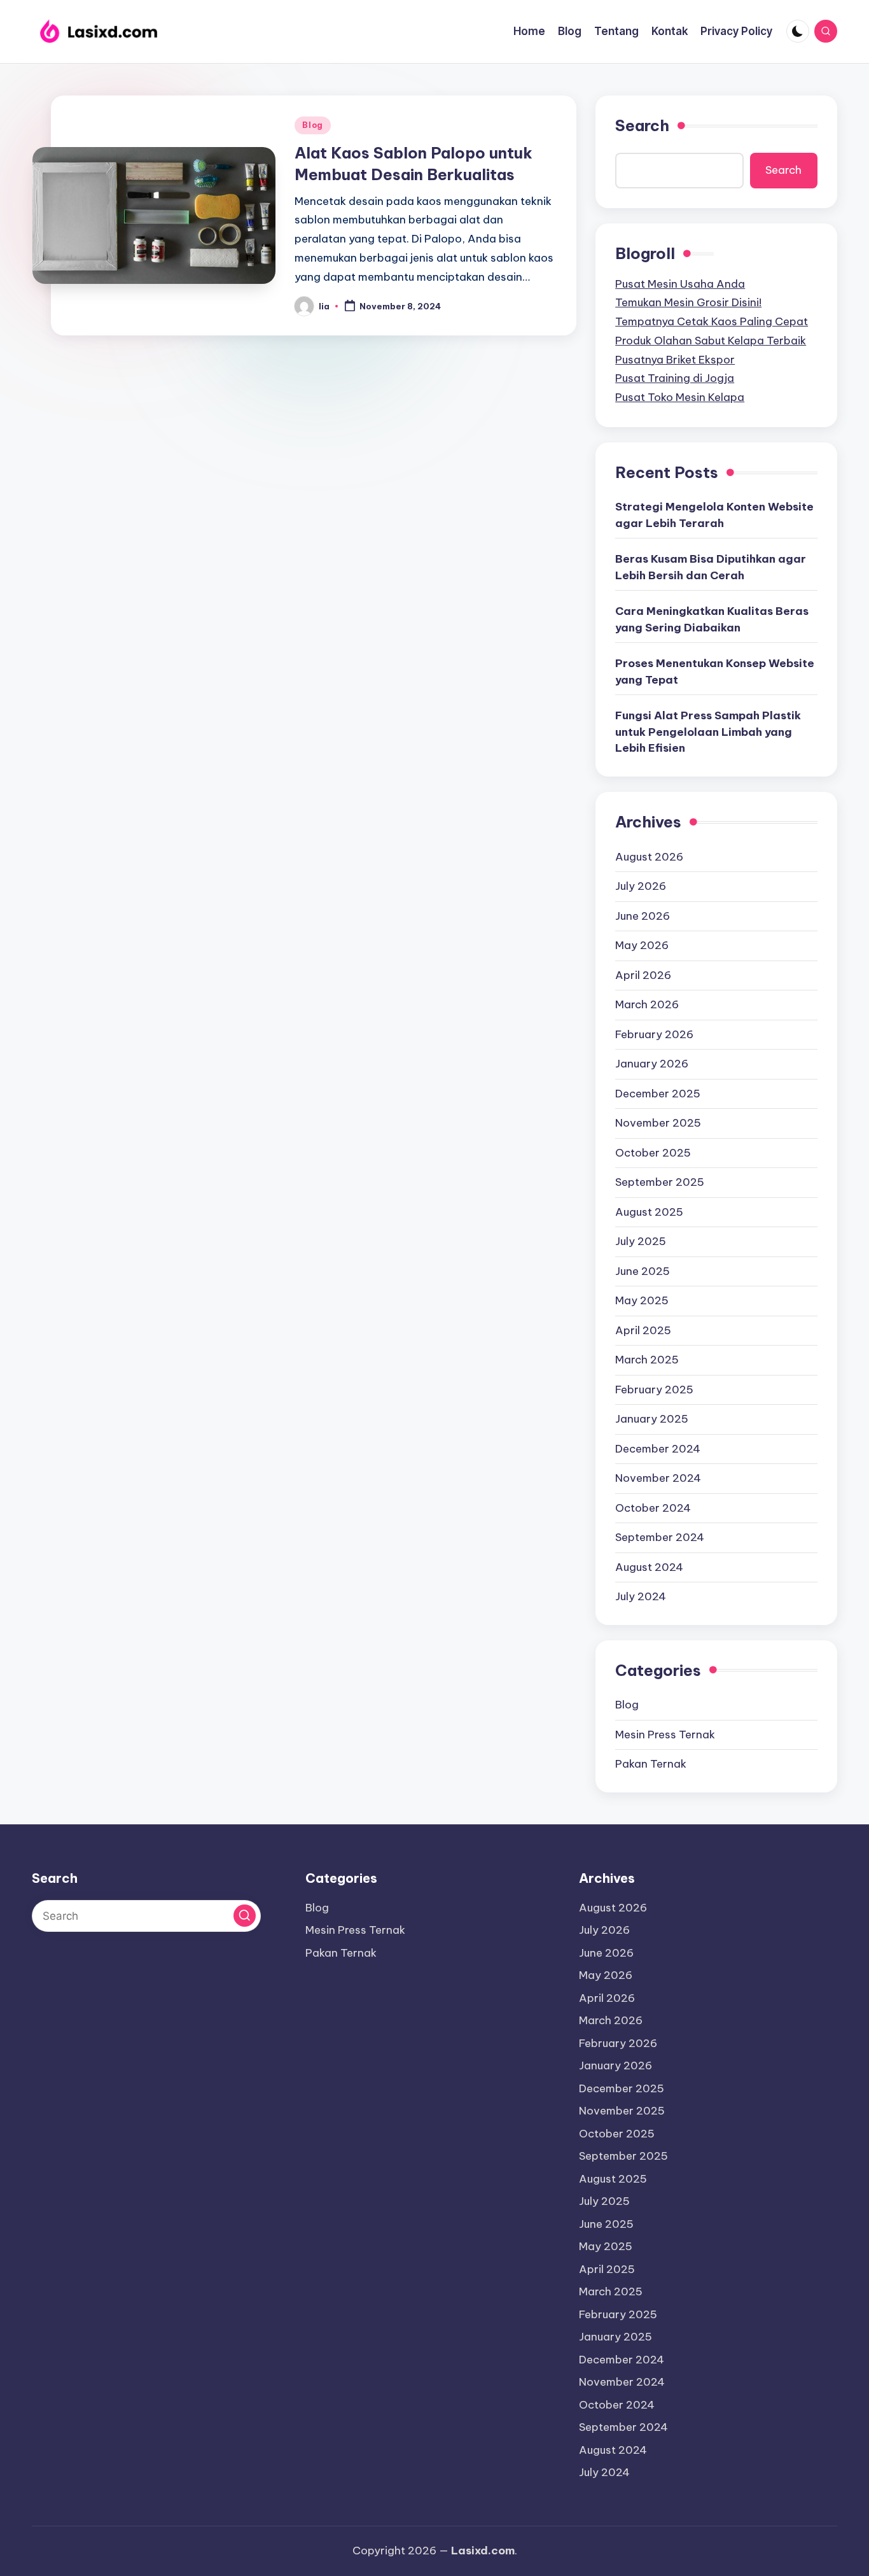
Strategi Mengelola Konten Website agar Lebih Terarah (714, 515)
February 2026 (654, 1034)
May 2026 (642, 945)
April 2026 (643, 975)
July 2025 (641, 1241)
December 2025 (658, 1094)
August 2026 (649, 857)
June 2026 (643, 916)
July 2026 (641, 886)
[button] (245, 1916)
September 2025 (660, 1182)
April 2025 (643, 1330)
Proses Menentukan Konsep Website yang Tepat (715, 672)
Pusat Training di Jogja (675, 378)
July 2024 (641, 1596)
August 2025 (649, 1212)
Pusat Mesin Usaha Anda (680, 284)
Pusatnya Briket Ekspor (675, 360)
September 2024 (660, 1537)
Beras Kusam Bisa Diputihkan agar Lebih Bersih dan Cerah (711, 567)
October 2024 (653, 1508)
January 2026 (652, 1064)
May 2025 (642, 1300)
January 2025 (652, 1419)
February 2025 (654, 1390)
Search (642, 125)
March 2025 (647, 1360)
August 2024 (649, 1567)
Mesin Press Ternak (665, 1735)
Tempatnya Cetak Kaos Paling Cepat (712, 321)
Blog (313, 125)
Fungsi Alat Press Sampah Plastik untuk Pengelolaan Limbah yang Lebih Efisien (708, 732)
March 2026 (647, 1004)
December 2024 (658, 1449)
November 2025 (658, 1123)
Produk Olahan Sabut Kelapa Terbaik (711, 341)
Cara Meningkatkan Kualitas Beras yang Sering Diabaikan (712, 619)
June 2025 (643, 1271)
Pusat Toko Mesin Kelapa (680, 397)
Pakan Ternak (651, 1764)
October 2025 (653, 1153)
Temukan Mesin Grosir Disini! (688, 302)
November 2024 (658, 1478)
